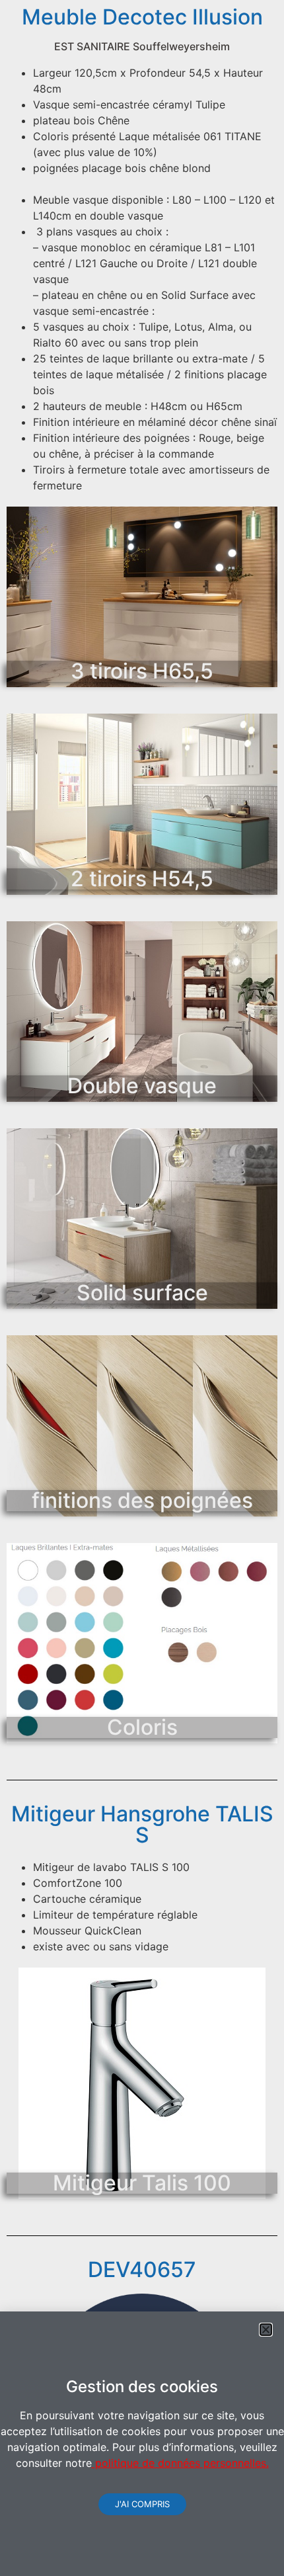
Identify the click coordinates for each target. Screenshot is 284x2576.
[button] (266, 2330)
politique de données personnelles (179, 2463)
